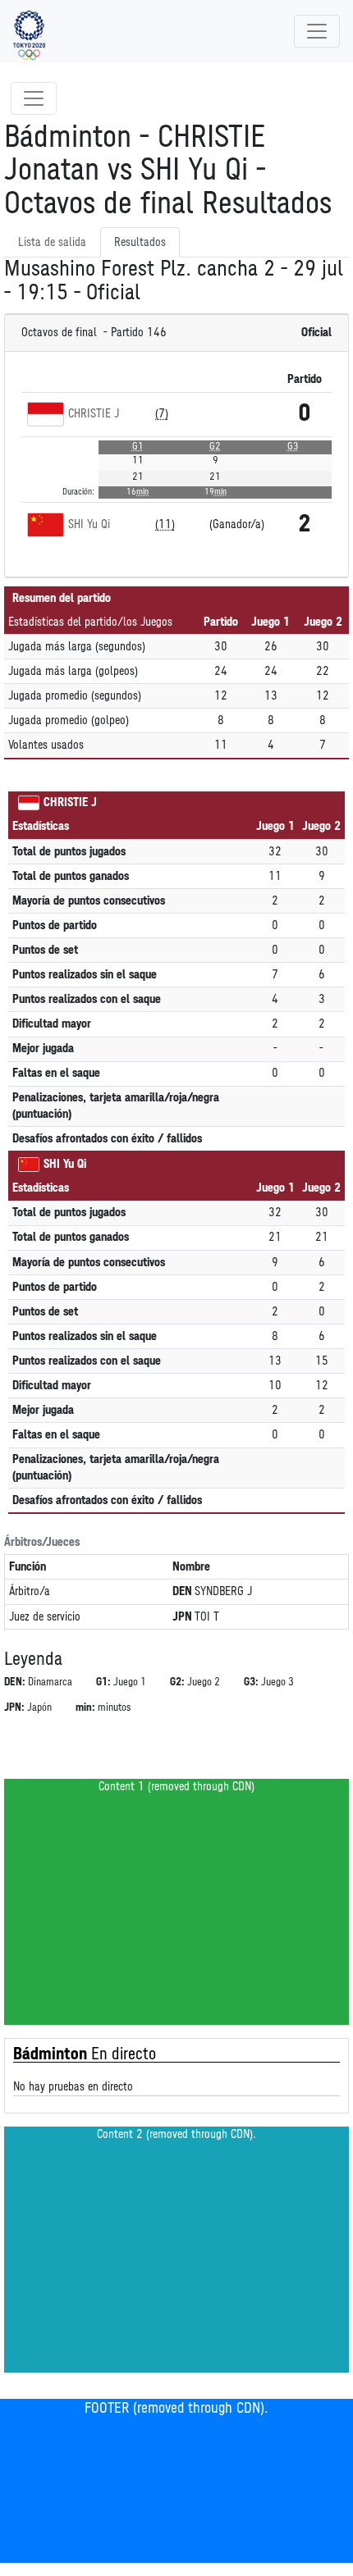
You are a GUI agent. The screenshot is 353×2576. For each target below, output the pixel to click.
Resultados (140, 242)
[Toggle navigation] (317, 31)
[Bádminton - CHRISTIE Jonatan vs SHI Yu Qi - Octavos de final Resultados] (29, 31)
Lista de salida (52, 242)
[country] (46, 414)
